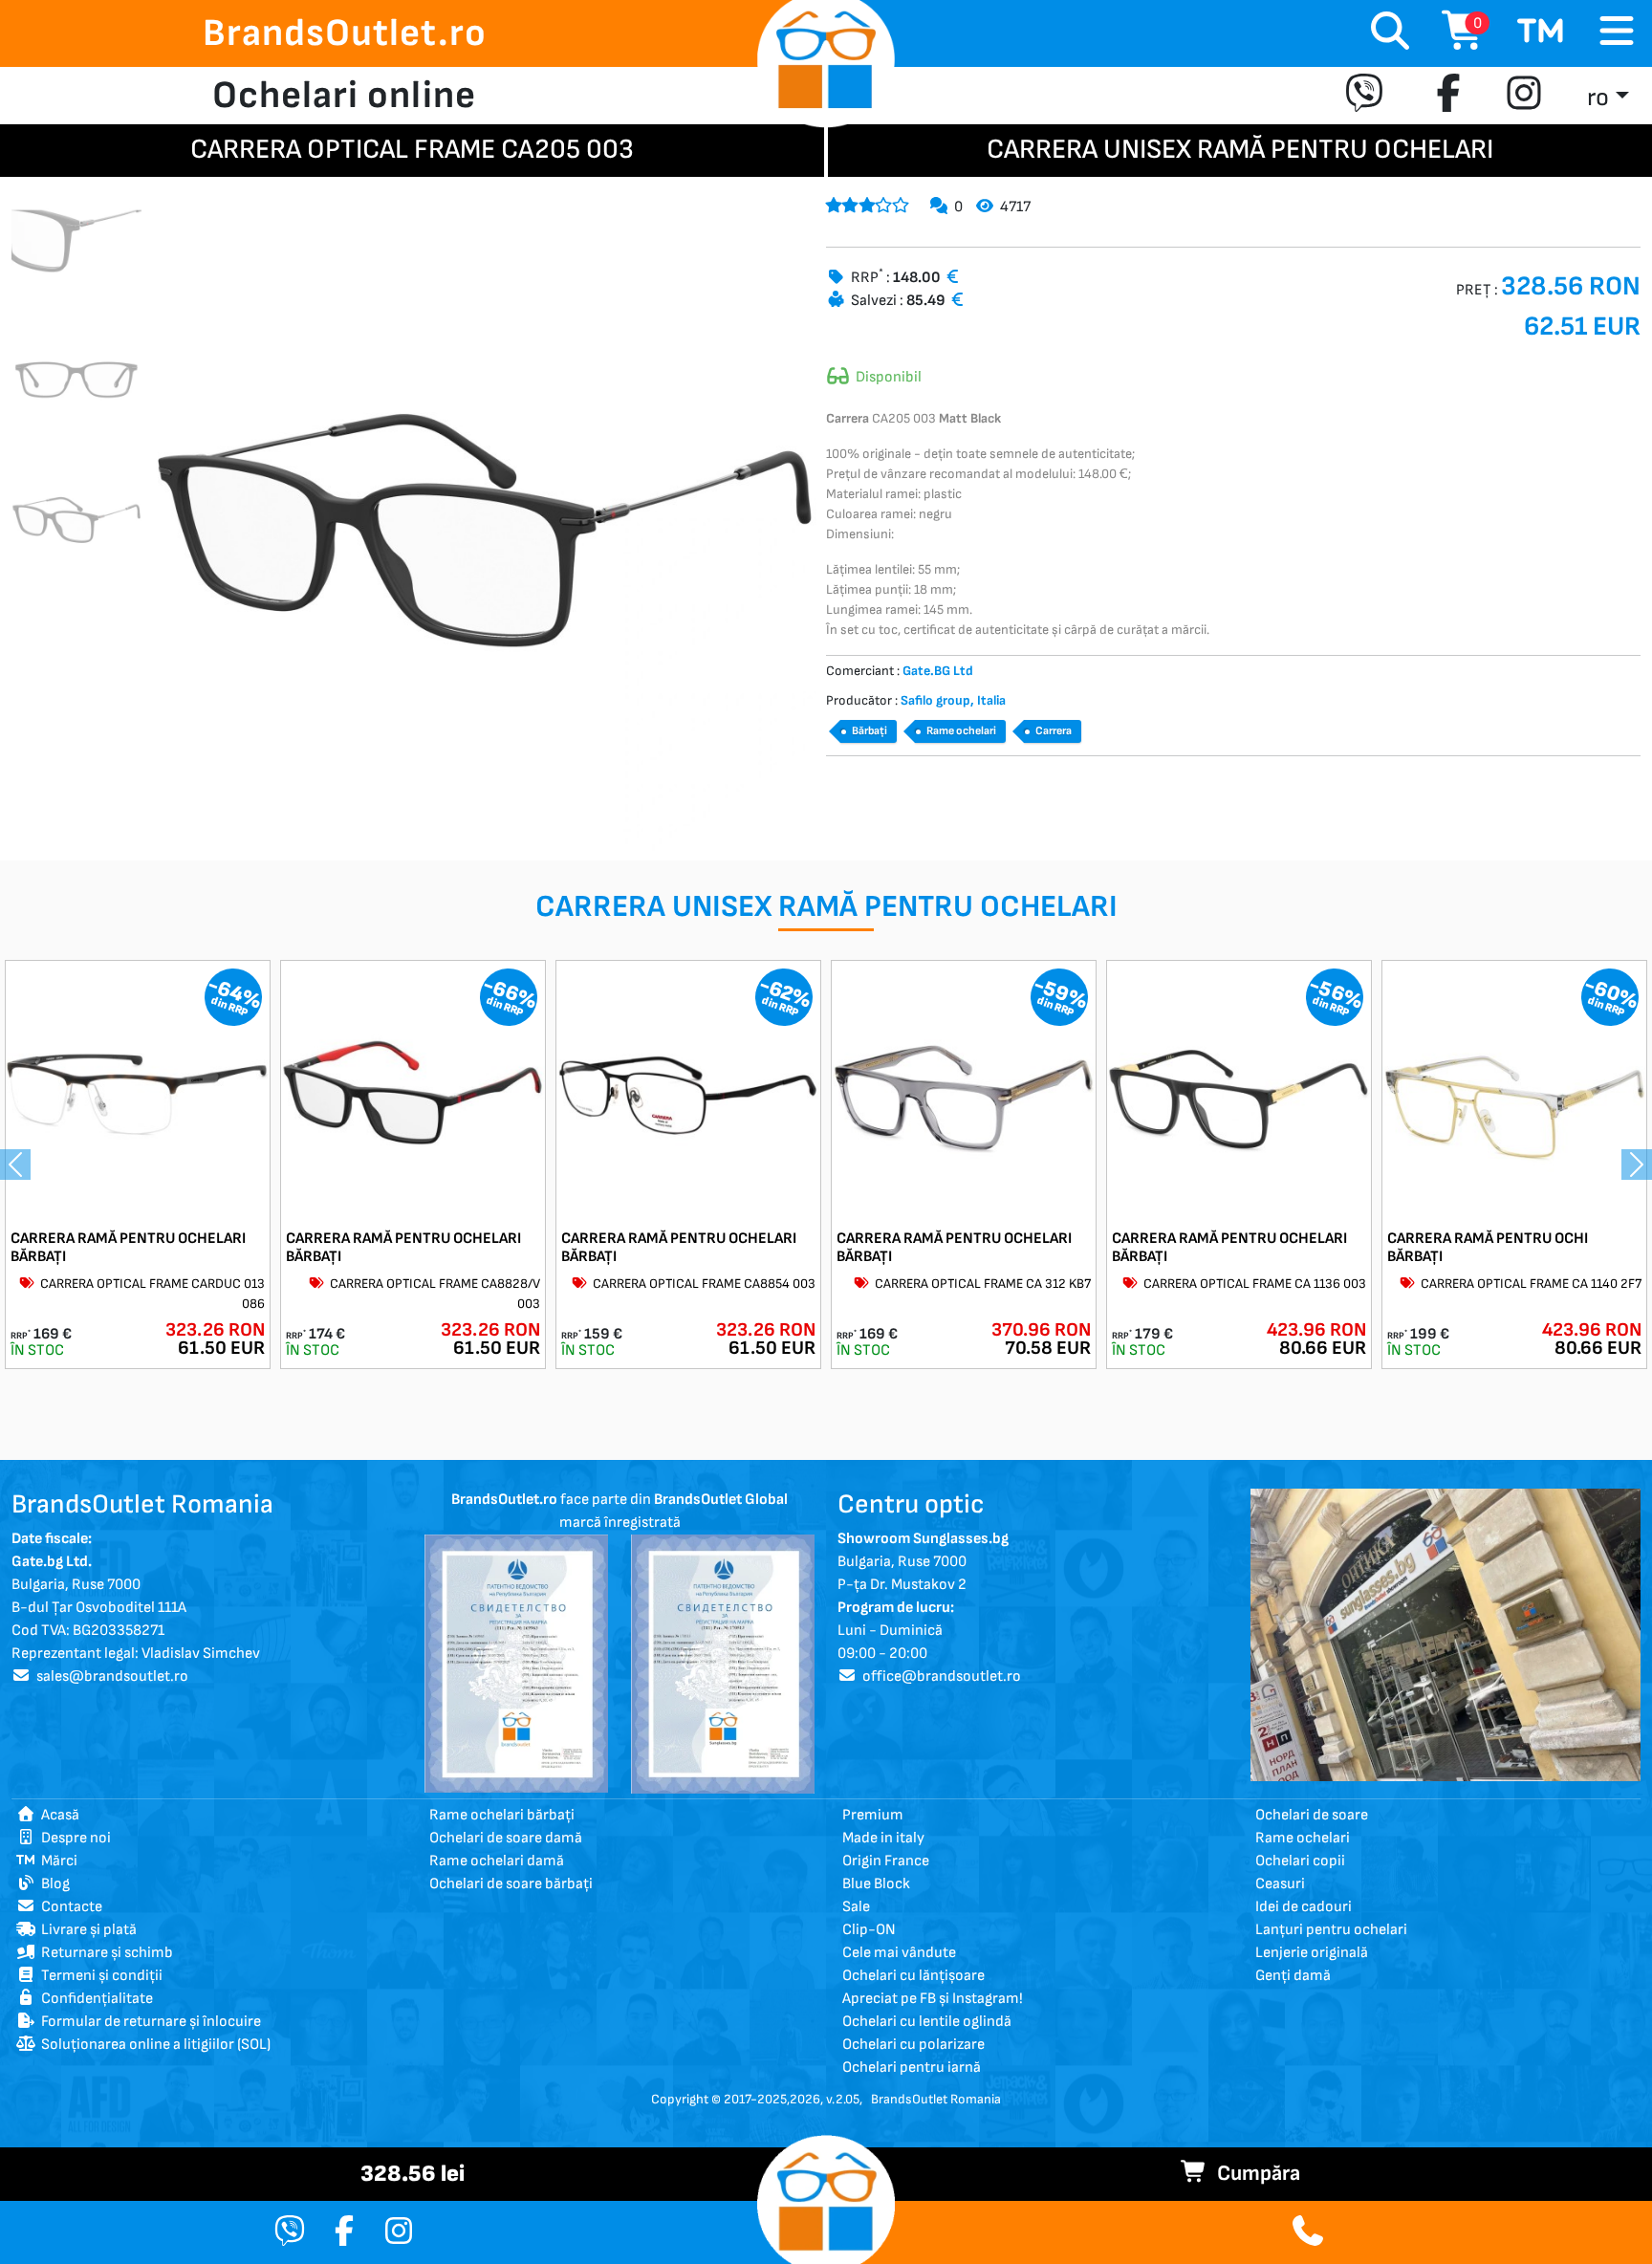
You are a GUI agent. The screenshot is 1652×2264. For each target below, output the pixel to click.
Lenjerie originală (1312, 1953)
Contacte (69, 1907)
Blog (53, 1884)
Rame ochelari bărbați (502, 1815)
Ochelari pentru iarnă (912, 2068)
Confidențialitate (94, 1999)
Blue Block (876, 1884)
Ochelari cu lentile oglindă (927, 2022)
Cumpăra (1254, 2174)
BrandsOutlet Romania (936, 2099)
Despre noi (73, 1838)
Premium (873, 1815)
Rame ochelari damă (497, 1861)
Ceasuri (1280, 1884)
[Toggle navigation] (1617, 32)
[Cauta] (1390, 33)
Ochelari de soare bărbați (511, 1884)
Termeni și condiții (99, 1976)
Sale (856, 1907)
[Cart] (1541, 33)
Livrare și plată (86, 1930)
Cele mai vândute (899, 1953)
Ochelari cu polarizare (913, 2045)
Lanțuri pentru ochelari (1331, 1930)
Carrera (1054, 731)
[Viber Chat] (290, 2233)
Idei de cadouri (1304, 1907)
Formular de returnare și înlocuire (148, 2022)
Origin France (886, 1861)
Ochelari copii (1300, 1861)
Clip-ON (869, 1930)
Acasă (57, 1815)
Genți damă (1293, 1976)
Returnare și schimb (104, 1953)
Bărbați (869, 731)
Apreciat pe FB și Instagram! (933, 1999)
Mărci (56, 1861)
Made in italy (883, 1838)
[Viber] (1369, 96)
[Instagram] (1524, 96)
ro (1598, 98)
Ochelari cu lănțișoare (913, 1976)
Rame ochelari (961, 731)
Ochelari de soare (1312, 1815)
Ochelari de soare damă (506, 1838)
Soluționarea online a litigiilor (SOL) (153, 2045)
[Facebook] (1448, 96)
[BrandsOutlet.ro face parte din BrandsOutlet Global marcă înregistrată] (516, 1663)
